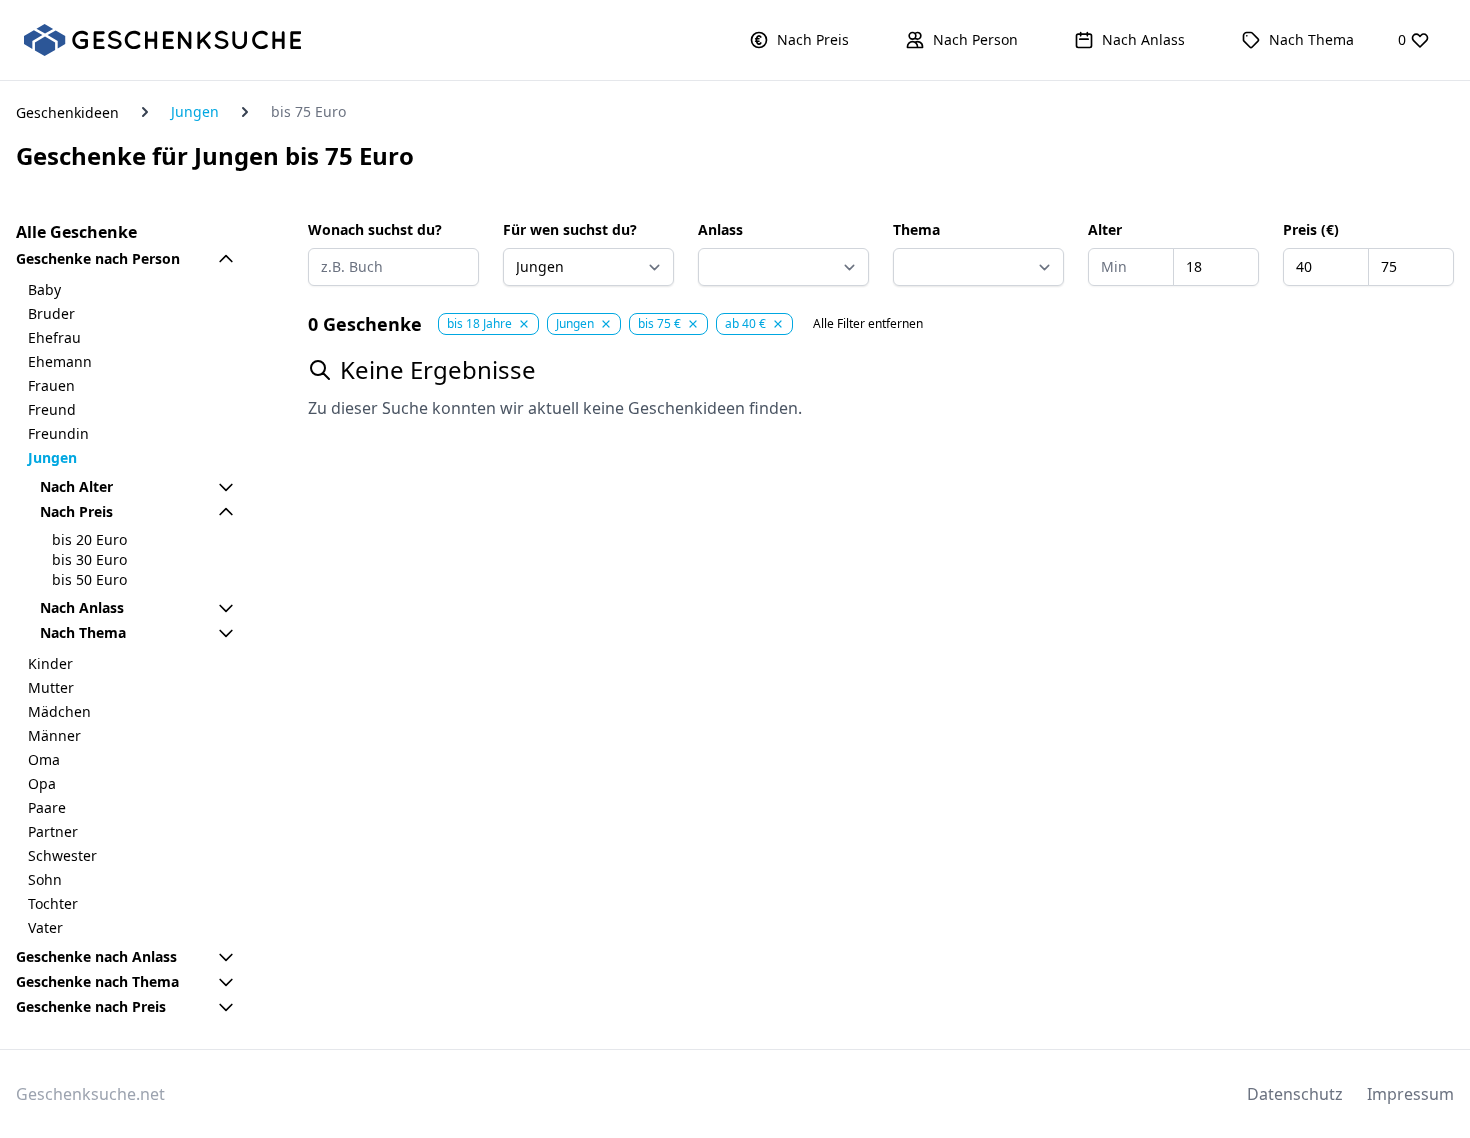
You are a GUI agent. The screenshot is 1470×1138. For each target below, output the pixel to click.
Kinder (50, 663)
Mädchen (59, 711)
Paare (47, 807)
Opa (42, 783)
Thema (916, 229)
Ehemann (60, 361)
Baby (44, 289)
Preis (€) (1311, 229)
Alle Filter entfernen (868, 324)
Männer (54, 735)
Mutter (51, 687)
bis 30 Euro (89, 559)
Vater (45, 927)
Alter (1105, 229)
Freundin (58, 433)
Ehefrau (54, 337)
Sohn (45, 879)
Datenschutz (1295, 1094)
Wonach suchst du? (375, 229)
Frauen (51, 385)
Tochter (53, 903)
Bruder (51, 313)
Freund (52, 409)
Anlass (720, 229)
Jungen (195, 111)
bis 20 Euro (89, 539)
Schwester (62, 855)
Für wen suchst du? (570, 229)
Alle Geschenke (76, 232)
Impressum (1410, 1094)
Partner (53, 831)
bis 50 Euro (89, 579)
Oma (44, 759)
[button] (799, 40)
